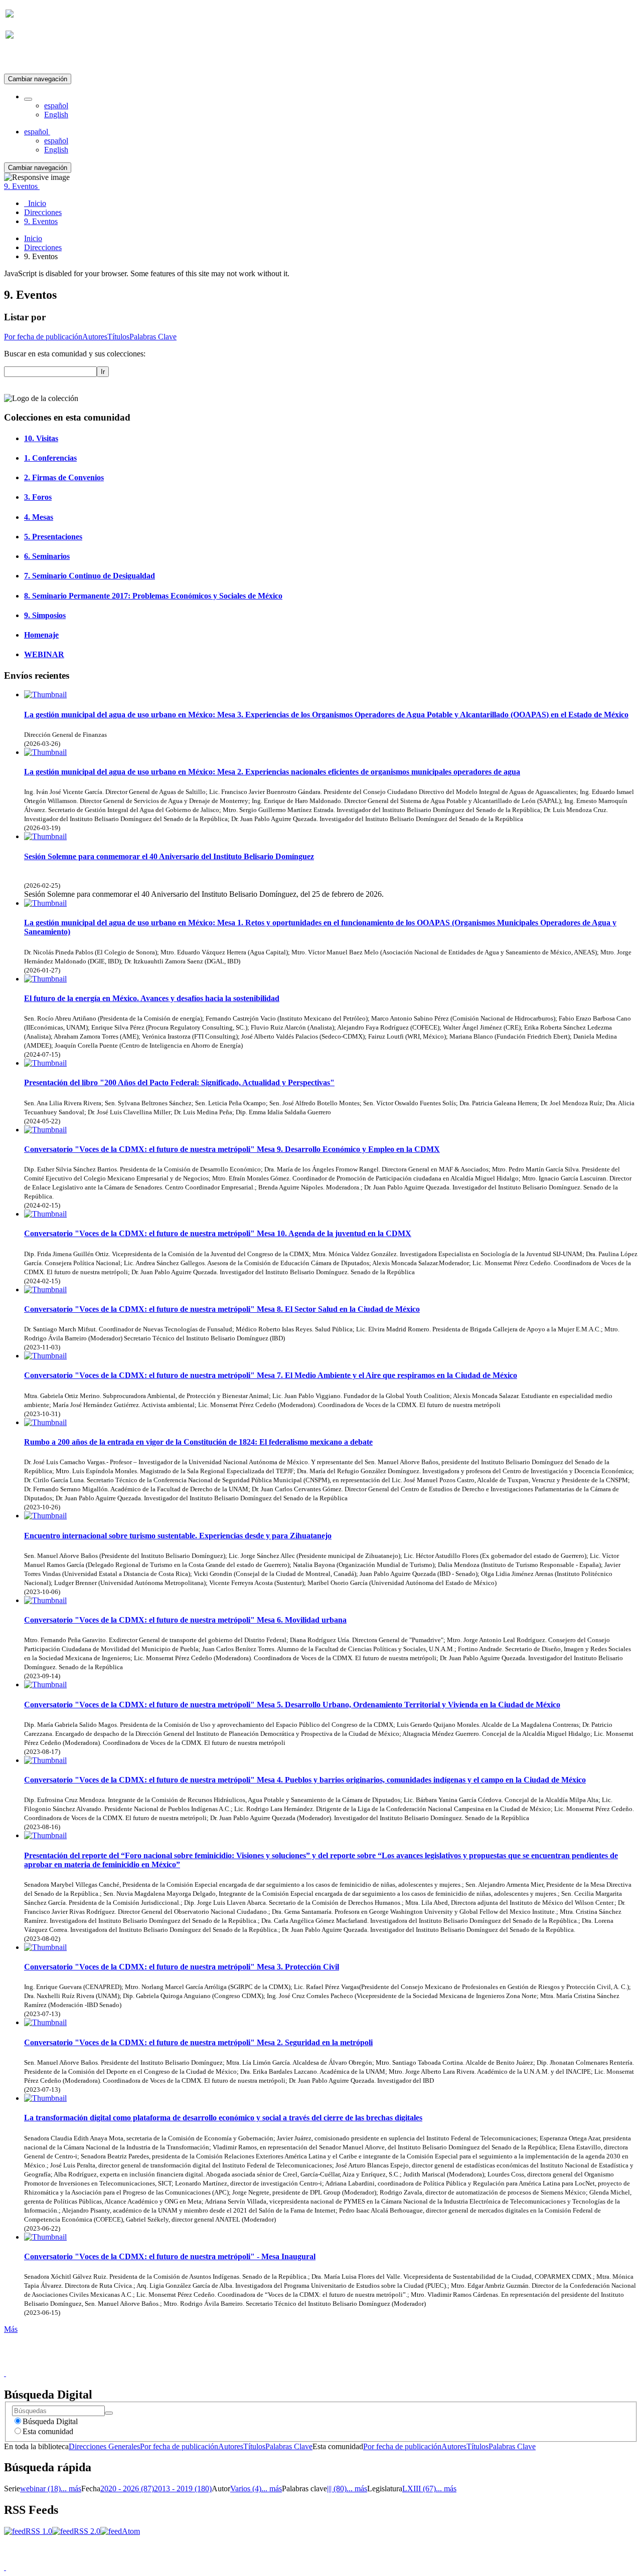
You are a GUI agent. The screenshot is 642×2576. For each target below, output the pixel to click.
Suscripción (24, 59)
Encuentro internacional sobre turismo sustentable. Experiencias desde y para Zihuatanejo (178, 1536)
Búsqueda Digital (50, 2421)
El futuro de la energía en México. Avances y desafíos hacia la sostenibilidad (152, 998)
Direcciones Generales (104, 2446)
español (56, 106)
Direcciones (43, 247)
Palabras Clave (153, 337)
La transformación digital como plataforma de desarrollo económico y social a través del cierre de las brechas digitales (223, 2118)
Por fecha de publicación (43, 337)
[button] (28, 99)
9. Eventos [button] (22, 186)
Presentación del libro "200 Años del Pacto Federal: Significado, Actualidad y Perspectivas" (179, 1082)
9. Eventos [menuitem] (41, 221)
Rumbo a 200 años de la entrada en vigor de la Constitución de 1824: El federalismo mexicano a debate (198, 1442)
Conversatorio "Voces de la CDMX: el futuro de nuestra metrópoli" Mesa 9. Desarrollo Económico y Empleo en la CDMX (232, 1149)
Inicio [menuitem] (35, 203)
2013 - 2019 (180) (183, 2489)
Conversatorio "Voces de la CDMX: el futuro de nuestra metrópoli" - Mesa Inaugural (170, 2256)
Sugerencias (338, 2364)
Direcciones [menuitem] (43, 212)
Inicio (33, 238)
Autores (95, 337)
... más (71, 2489)
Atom (131, 2531)
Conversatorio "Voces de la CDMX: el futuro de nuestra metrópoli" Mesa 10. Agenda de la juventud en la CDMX (218, 1233)
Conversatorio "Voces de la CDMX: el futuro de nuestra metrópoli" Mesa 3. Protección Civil (182, 1967)
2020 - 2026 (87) (127, 2489)
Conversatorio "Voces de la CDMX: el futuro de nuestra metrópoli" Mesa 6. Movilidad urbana (185, 1620)
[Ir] (109, 2413)
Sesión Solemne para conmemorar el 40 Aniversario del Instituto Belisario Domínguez (169, 856)
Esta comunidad (48, 2431)
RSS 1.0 (39, 2531)
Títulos (118, 337)
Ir (103, 372)
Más (11, 2329)
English (56, 115)
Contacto (299, 2364)
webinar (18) (40, 2489)
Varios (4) (246, 2489)
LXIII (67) (419, 2489)
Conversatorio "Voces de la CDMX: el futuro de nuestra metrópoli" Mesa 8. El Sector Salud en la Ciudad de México (222, 1309)
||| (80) (337, 2489)
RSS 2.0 (87, 2531)
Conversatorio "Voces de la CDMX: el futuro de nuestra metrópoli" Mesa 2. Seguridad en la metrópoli (198, 2042)
